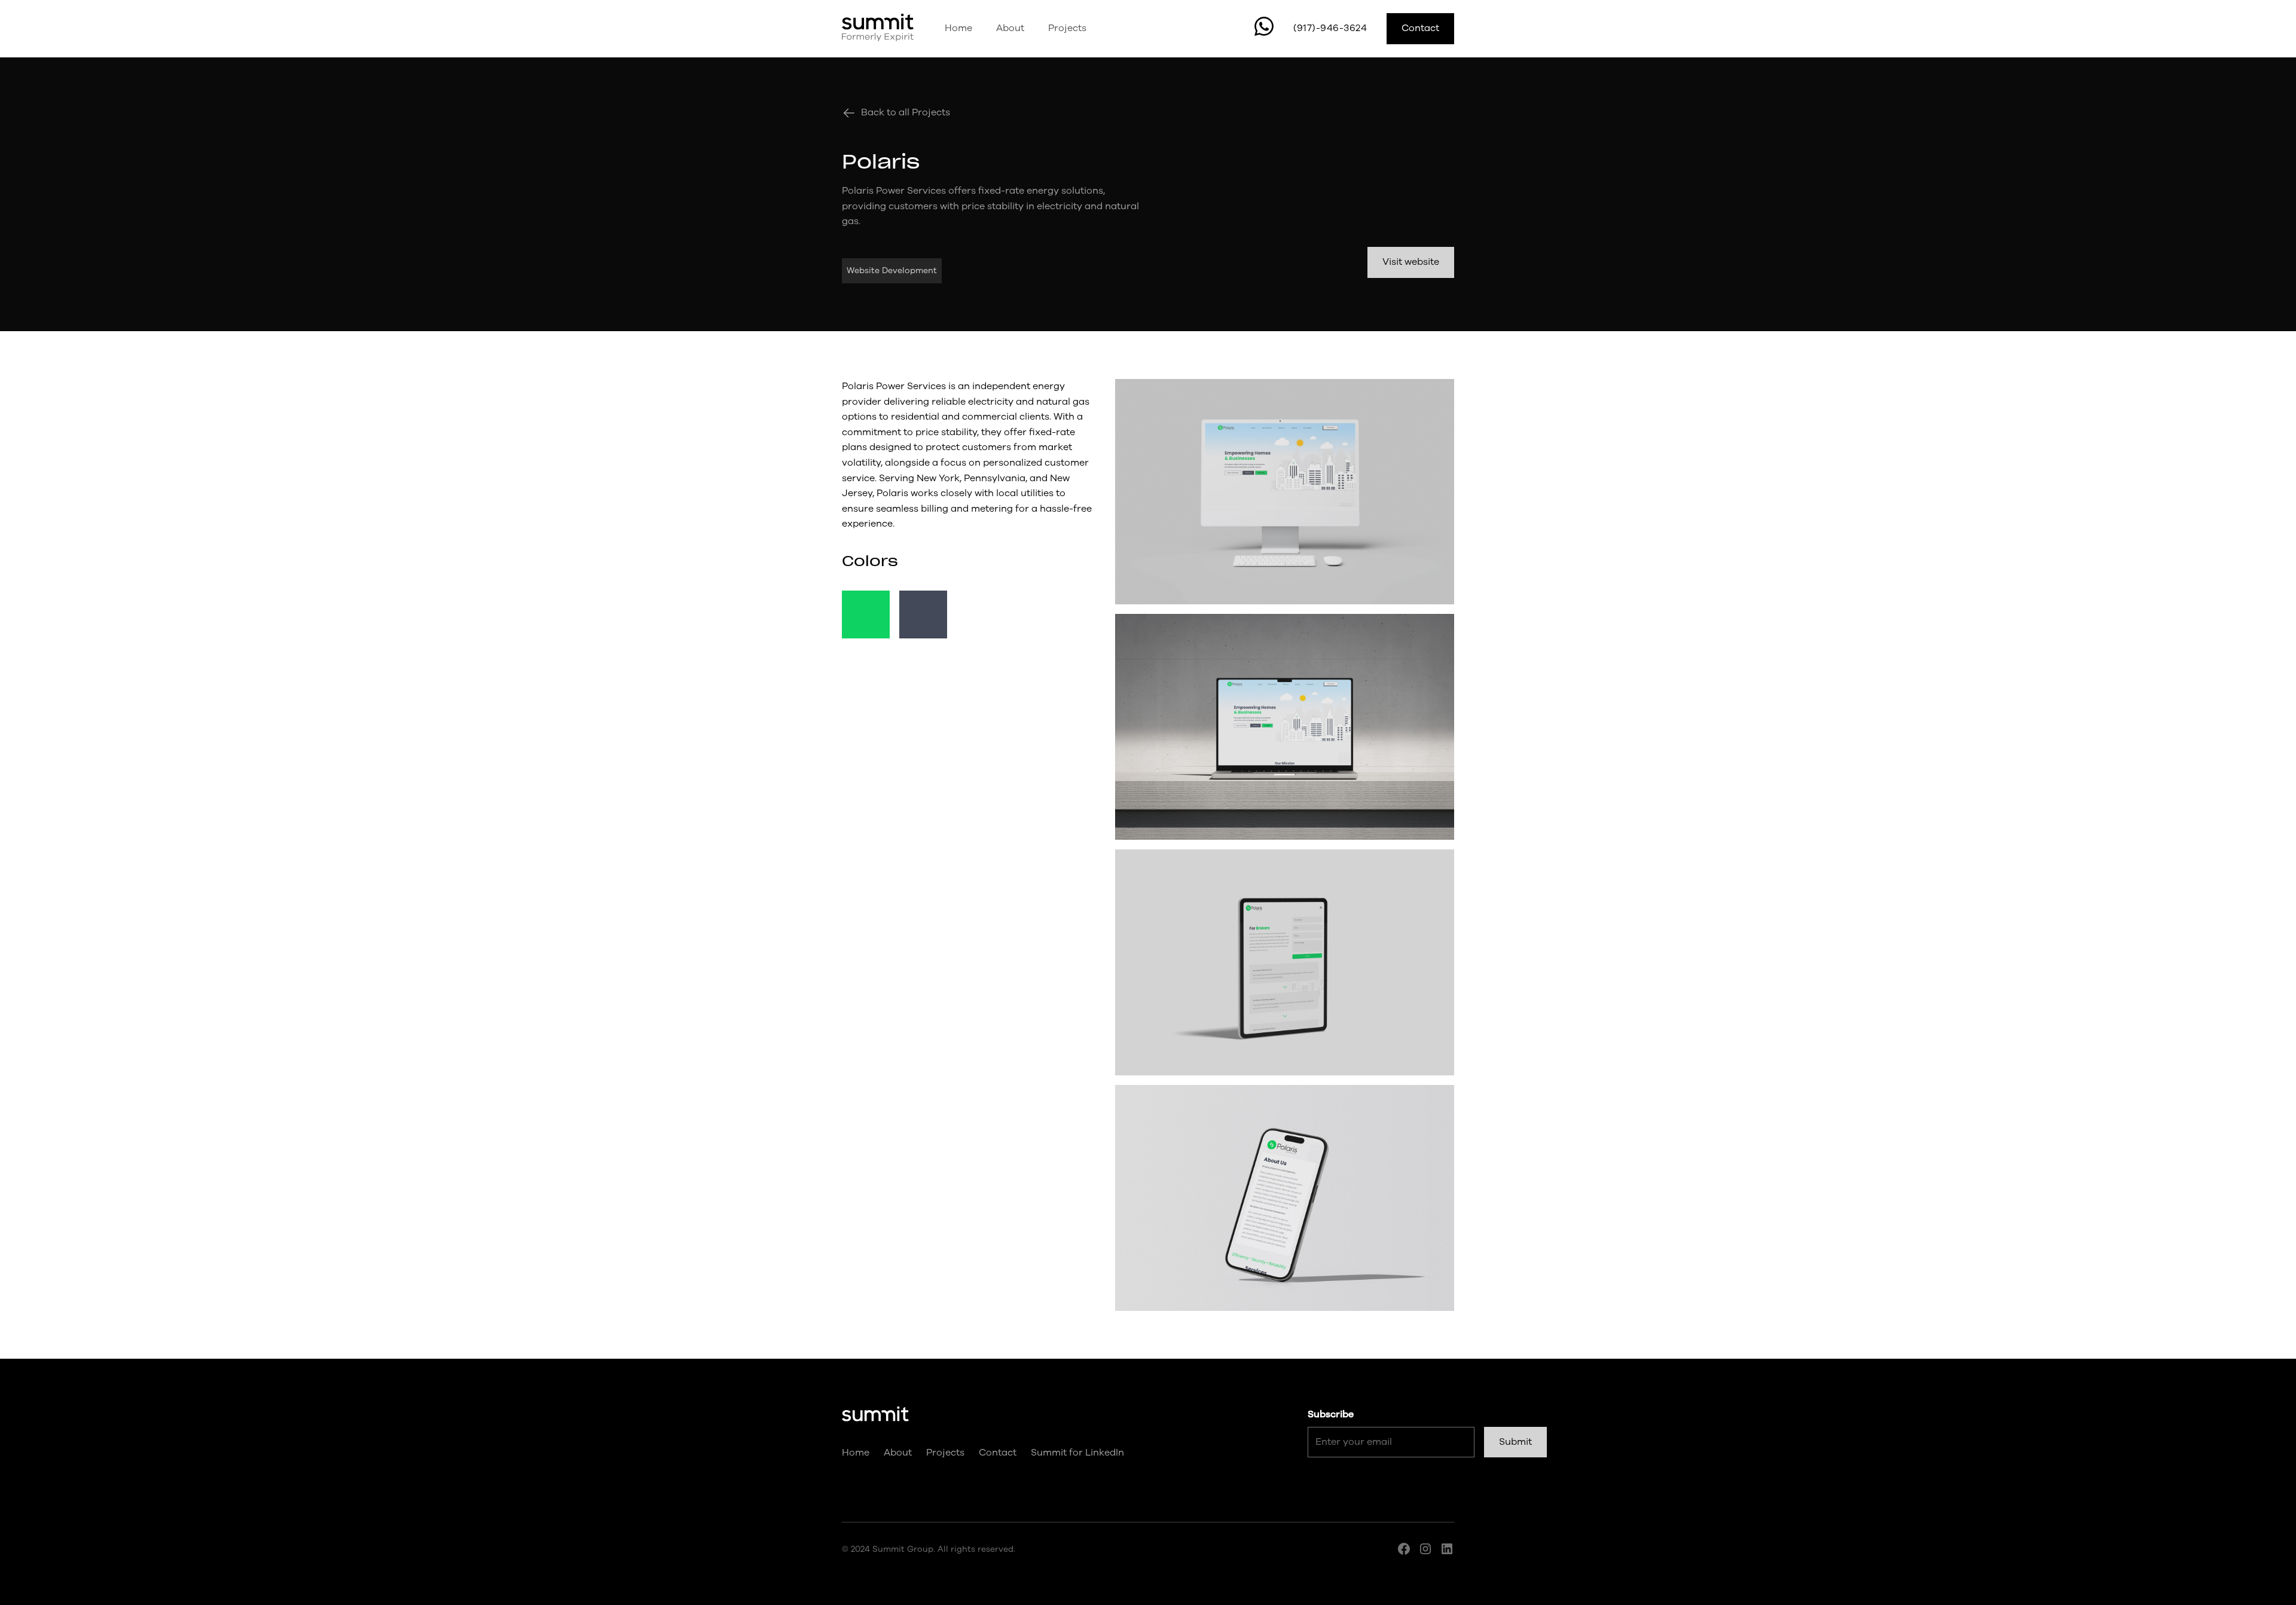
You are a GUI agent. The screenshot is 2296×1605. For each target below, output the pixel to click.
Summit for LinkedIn (1077, 1453)
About (1010, 28)
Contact (1420, 28)
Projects (1067, 28)
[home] (878, 29)
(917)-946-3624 (1330, 28)
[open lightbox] (1285, 492)
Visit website (1411, 262)
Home (958, 28)
